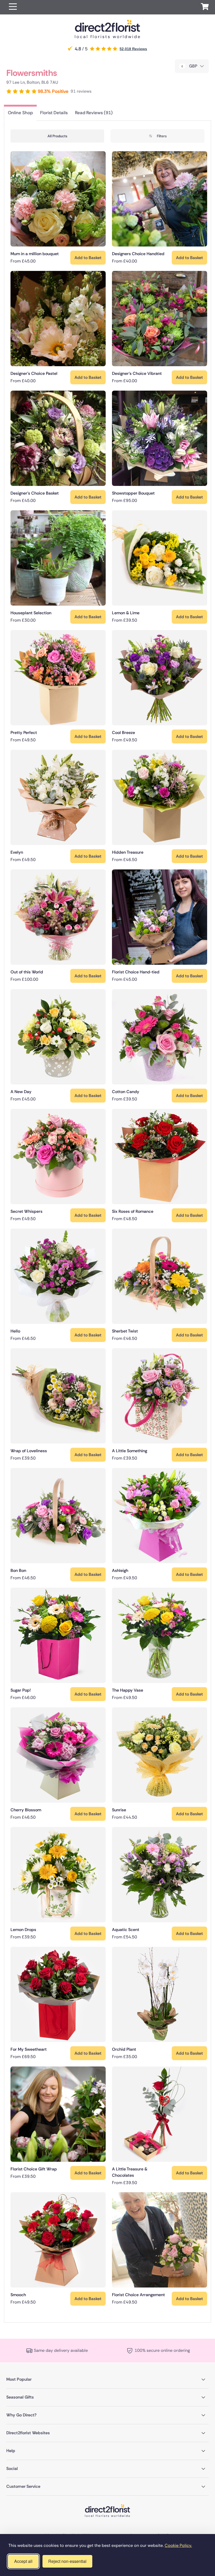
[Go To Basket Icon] (205, 7)
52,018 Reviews (133, 49)
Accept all (23, 2561)
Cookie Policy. (178, 2545)
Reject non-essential (67, 2561)
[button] (13, 7)
